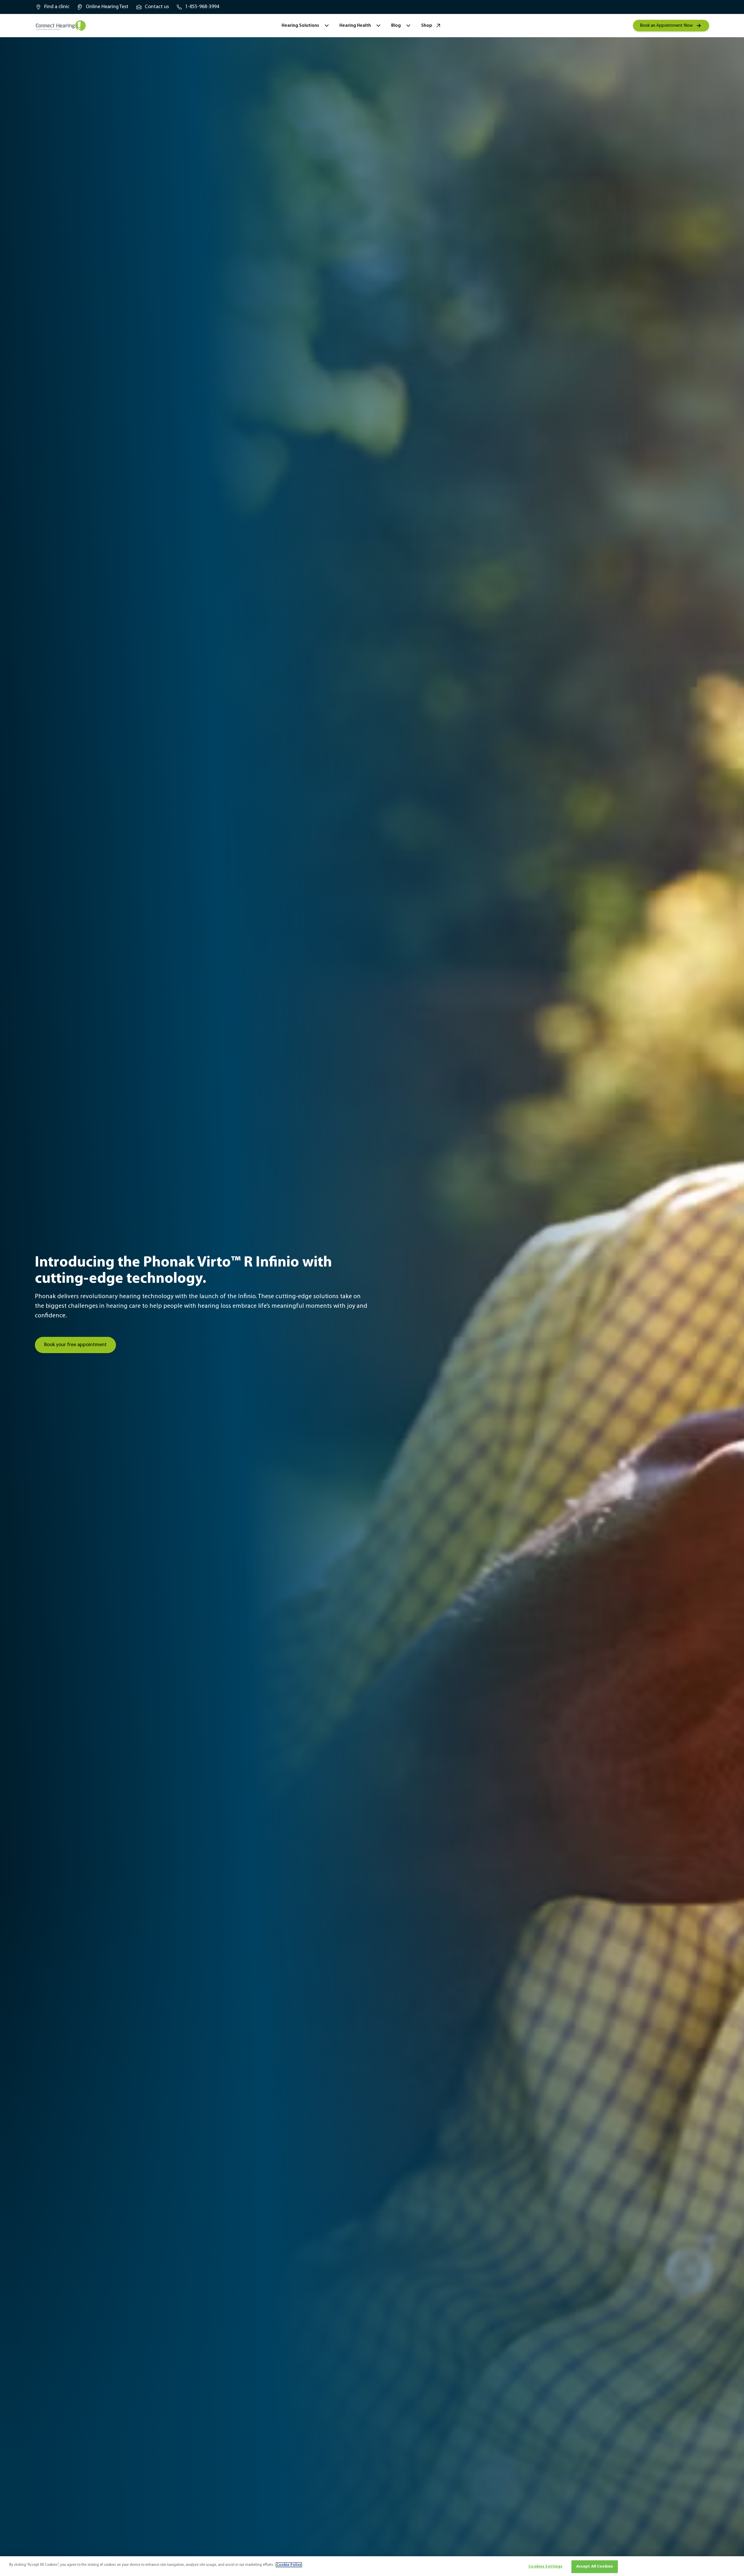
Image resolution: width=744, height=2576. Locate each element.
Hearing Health (355, 26)
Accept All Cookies (595, 2567)
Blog (396, 26)
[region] (372, 2566)
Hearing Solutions (300, 26)
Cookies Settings (545, 2567)
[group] (52, 7)
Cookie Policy (289, 2565)
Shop (427, 26)
